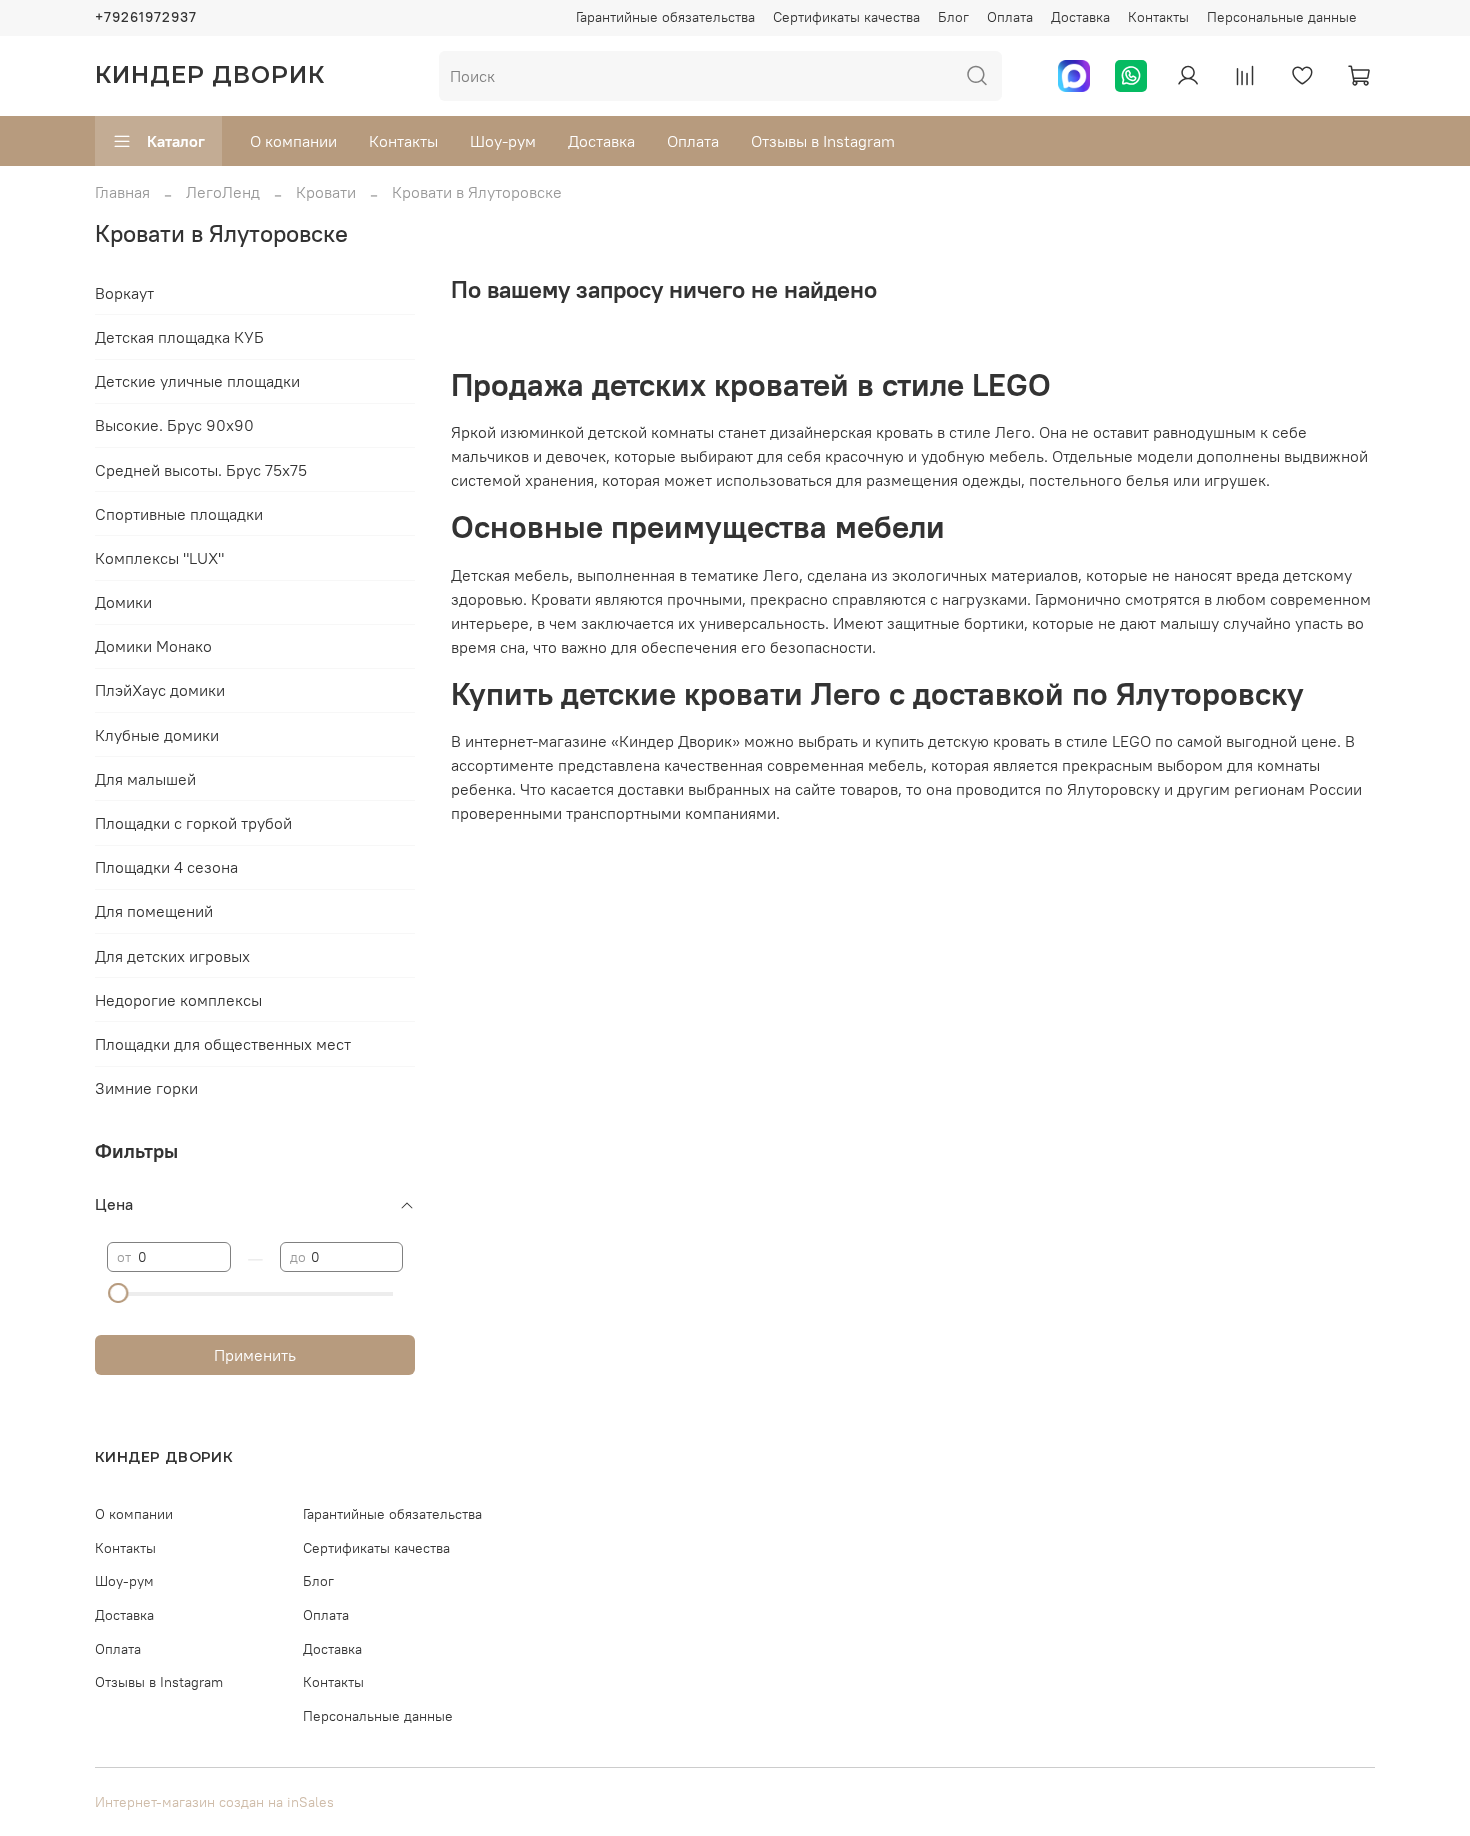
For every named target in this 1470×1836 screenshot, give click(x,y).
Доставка (1080, 17)
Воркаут (124, 293)
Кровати (326, 192)
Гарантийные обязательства (665, 17)
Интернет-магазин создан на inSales (214, 1802)
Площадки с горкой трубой (193, 823)
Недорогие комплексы (178, 1000)
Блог (953, 17)
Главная (122, 192)
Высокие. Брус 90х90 (174, 425)
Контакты (1158, 17)
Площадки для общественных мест (223, 1044)
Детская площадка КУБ (179, 337)
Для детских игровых (172, 956)
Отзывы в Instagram (823, 141)
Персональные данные (1282, 17)
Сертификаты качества (846, 17)
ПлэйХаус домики (160, 690)
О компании (293, 141)
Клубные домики (157, 735)
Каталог (176, 141)
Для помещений (154, 911)
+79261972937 (146, 17)
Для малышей (145, 779)
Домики (123, 602)
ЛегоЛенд (223, 192)
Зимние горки (146, 1088)
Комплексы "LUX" (159, 558)
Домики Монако (153, 646)
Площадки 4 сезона (166, 867)
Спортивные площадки (179, 514)
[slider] (117, 1293)
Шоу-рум (503, 141)
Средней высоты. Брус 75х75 (201, 470)
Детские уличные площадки (197, 381)
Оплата (1010, 17)
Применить (255, 1355)
